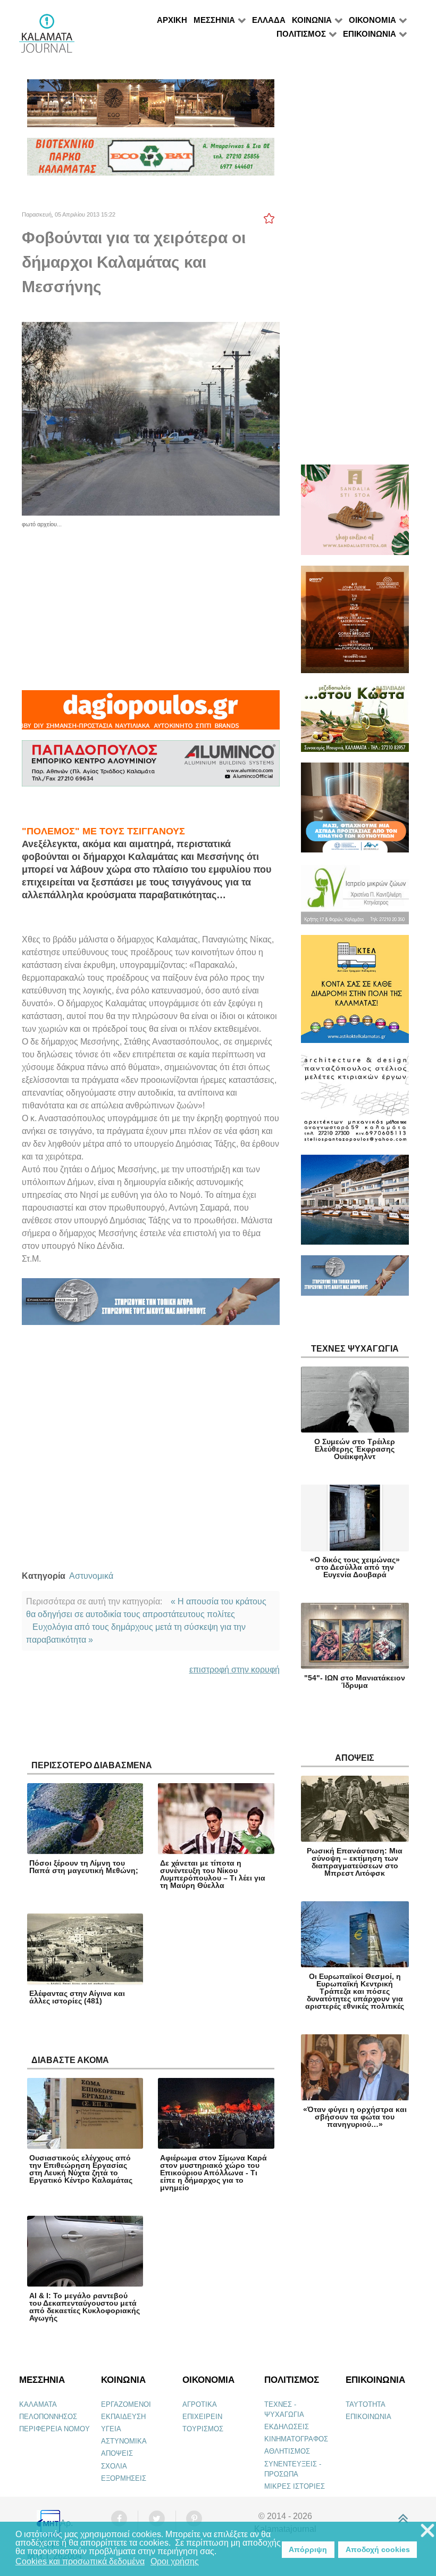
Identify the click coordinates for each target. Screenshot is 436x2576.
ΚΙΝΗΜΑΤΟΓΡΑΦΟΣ (296, 2439)
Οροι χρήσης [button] (175, 2561)
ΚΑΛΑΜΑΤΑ (38, 2404)
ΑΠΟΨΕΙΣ (117, 2453)
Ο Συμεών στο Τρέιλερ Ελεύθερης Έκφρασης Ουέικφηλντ (355, 1449)
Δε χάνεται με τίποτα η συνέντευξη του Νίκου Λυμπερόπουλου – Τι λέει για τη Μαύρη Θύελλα (213, 1874)
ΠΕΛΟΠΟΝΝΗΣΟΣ (48, 2417)
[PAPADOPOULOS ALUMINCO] (151, 768)
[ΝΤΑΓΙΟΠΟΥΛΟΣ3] (150, 714)
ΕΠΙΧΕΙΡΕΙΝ (202, 2417)
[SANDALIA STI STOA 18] (355, 514)
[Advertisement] (151, 603)
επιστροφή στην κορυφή (234, 1670)
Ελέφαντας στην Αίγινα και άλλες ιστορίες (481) (77, 1997)
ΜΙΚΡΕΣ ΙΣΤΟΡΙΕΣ (295, 2486)
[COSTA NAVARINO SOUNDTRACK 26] (355, 624)
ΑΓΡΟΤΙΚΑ (200, 2404)
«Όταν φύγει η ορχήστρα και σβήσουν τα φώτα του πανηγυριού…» (355, 2117)
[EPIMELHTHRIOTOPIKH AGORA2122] (151, 1306)
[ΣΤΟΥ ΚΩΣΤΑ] (355, 722)
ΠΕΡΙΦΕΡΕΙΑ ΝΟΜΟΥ (54, 2429)
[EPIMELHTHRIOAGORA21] (355, 1280)
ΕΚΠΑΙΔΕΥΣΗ (123, 2417)
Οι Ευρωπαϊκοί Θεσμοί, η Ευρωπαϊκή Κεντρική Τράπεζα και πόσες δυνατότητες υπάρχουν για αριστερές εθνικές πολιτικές (355, 1991)
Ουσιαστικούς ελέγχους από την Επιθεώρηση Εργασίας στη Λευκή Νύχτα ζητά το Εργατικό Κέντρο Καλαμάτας (81, 2169)
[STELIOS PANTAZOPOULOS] (355, 1103)
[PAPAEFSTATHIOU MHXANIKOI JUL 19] (355, 1204)
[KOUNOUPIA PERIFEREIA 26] (355, 812)
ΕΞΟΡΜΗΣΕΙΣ (124, 2478)
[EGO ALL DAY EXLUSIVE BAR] (151, 108)
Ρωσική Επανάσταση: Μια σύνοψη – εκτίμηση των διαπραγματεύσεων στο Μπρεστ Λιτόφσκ (355, 1862)
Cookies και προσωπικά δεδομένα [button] (80, 2561)
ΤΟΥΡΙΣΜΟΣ (203, 2429)
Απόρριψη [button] (308, 2549)
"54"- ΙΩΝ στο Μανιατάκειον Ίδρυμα (355, 1682)
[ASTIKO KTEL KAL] (355, 994)
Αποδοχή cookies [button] (378, 2549)
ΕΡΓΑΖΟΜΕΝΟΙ (126, 2404)
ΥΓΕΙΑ (111, 2429)
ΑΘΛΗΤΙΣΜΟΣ (287, 2451)
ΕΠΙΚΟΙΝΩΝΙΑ (368, 2417)
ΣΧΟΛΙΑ (114, 2466)
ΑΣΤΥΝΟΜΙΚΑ (124, 2441)
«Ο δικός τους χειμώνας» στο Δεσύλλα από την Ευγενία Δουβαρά (355, 1567)
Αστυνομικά (91, 1576)
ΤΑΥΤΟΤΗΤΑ (366, 2404)
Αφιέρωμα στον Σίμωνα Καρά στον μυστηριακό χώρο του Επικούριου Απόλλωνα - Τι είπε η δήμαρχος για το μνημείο (213, 2173)
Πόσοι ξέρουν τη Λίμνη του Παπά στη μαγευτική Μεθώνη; (84, 1867)
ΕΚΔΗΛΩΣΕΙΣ (287, 2427)
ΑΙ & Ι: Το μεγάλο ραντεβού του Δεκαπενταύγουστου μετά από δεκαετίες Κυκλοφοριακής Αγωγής (85, 2307)
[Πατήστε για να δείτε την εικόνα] (151, 418)
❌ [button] (427, 2531)
